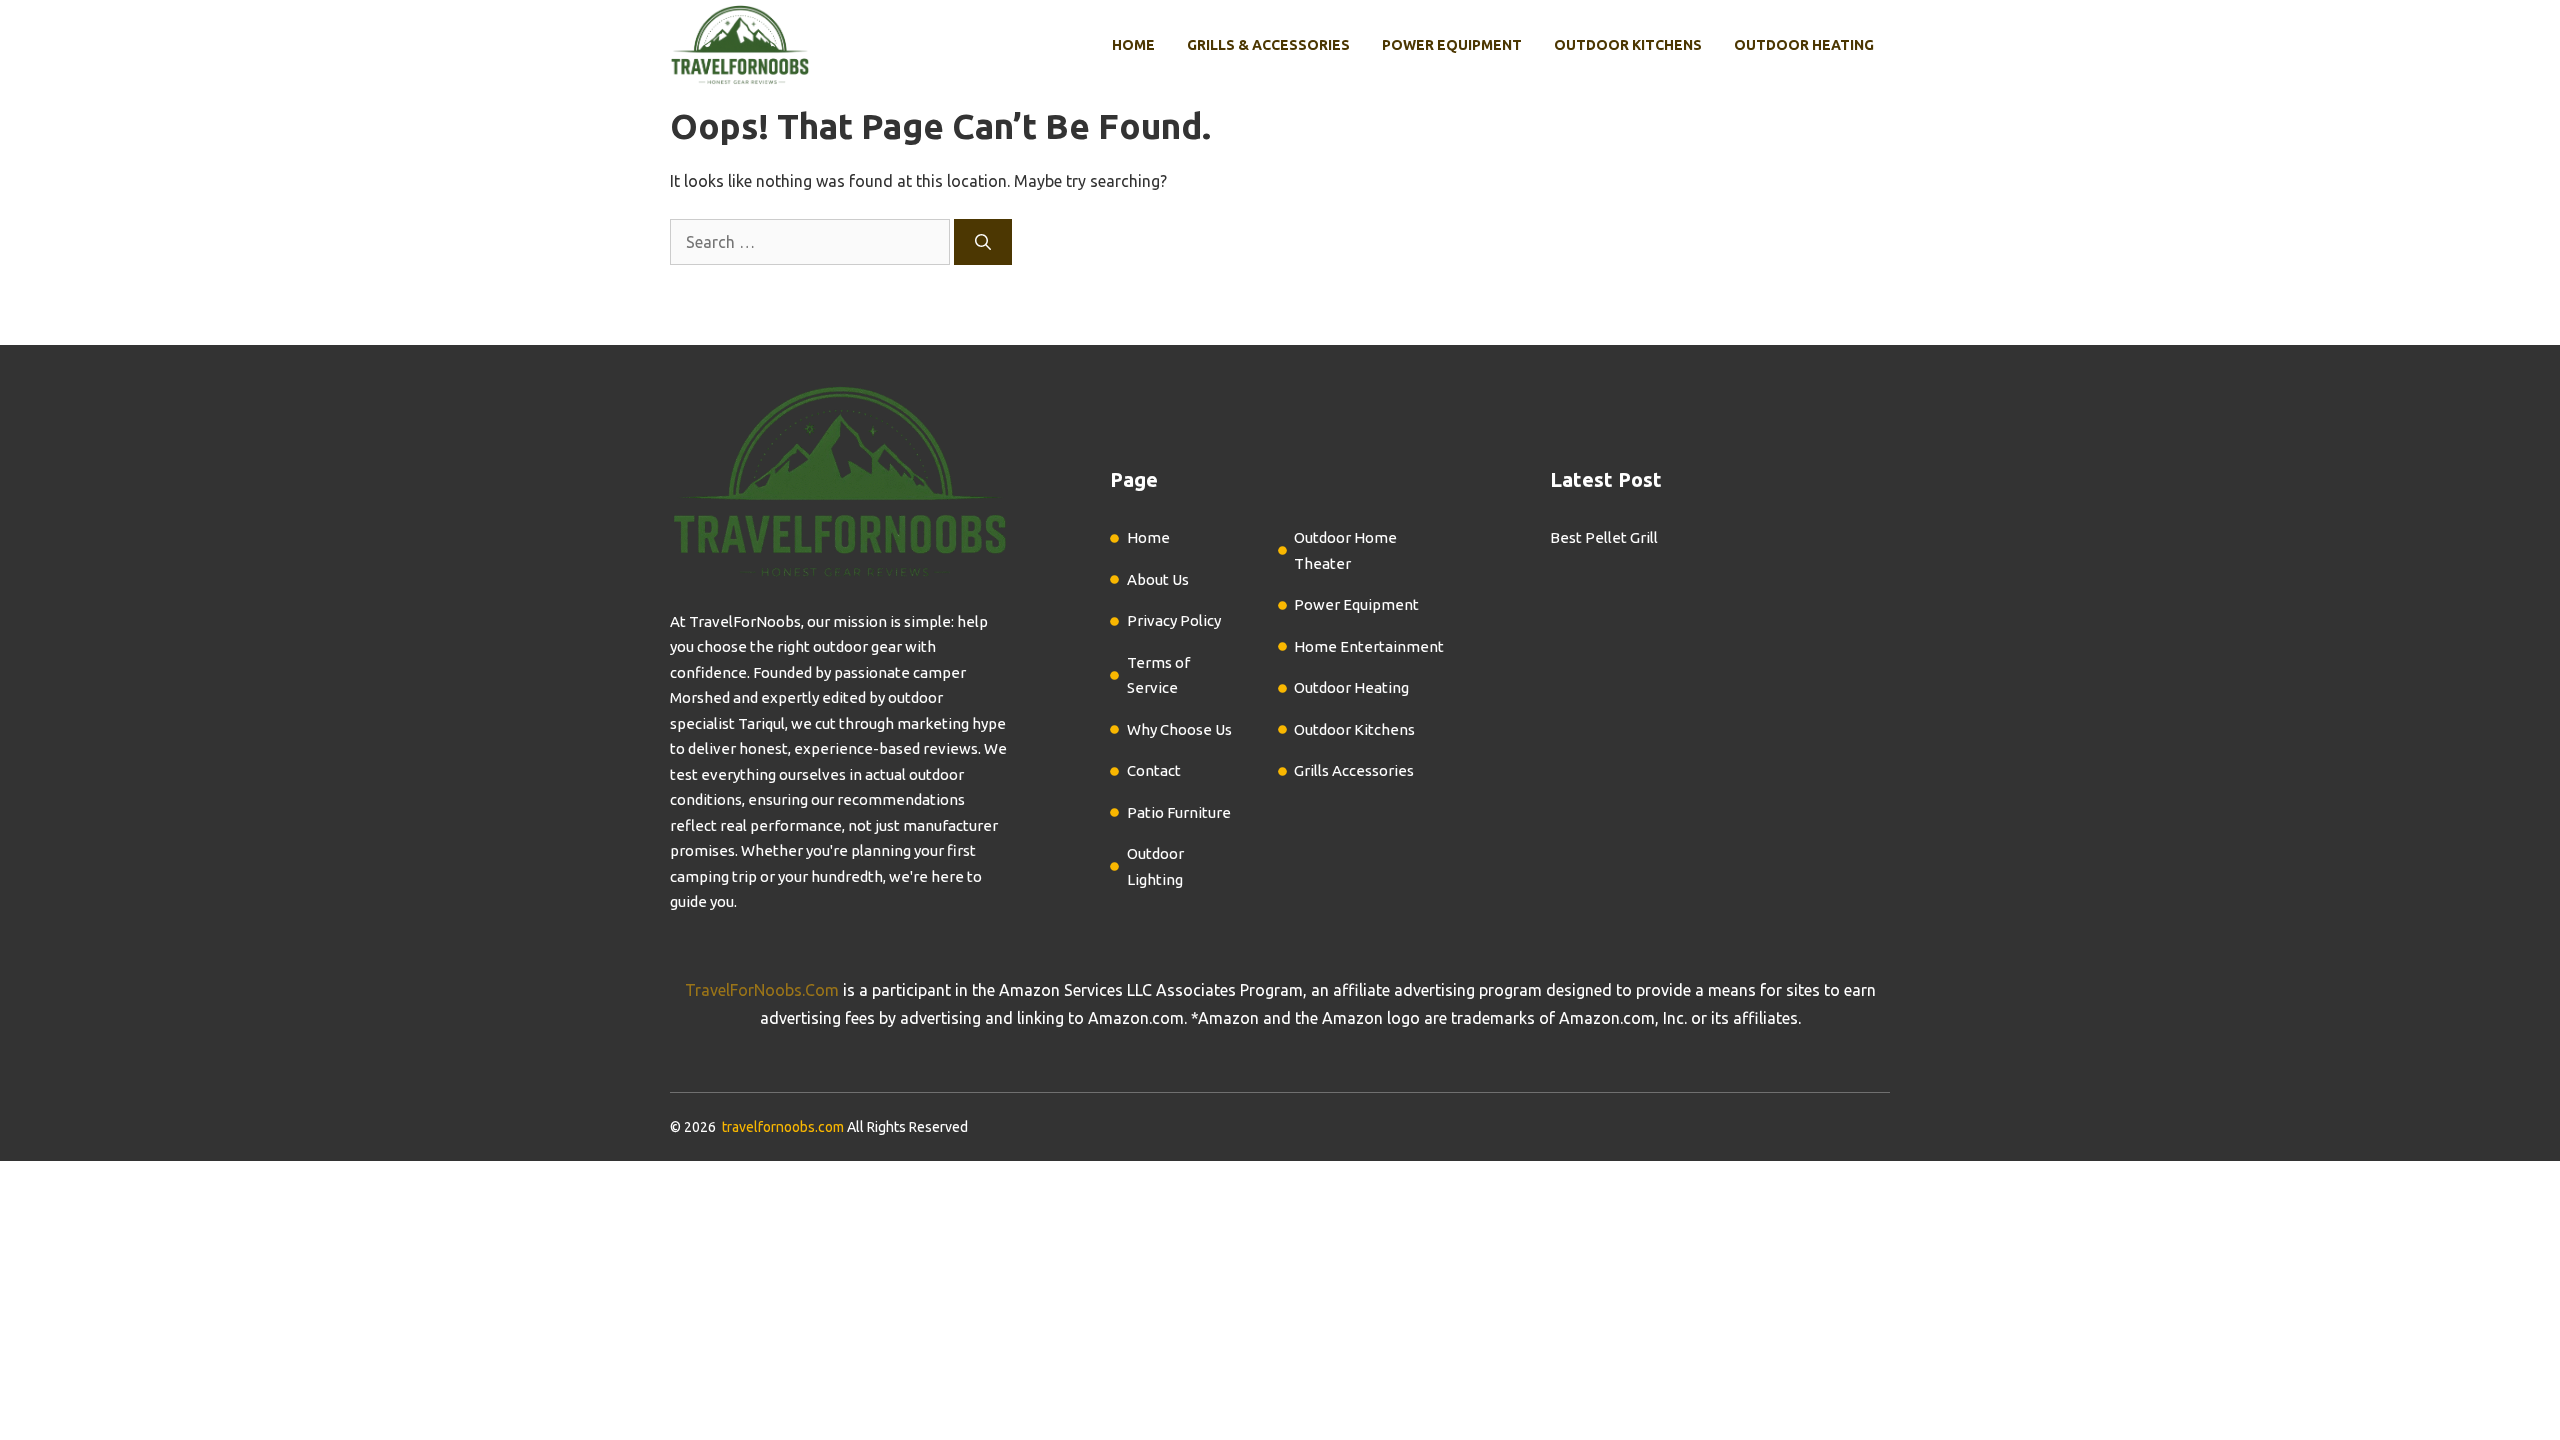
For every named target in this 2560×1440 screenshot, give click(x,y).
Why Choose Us (1179, 729)
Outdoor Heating (1804, 45)
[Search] (983, 242)
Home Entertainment (1369, 646)
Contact (1154, 770)
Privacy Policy (1174, 620)
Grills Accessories (1354, 770)
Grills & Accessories (1268, 45)
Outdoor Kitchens (1628, 45)
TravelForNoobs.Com (762, 990)
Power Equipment (1452, 45)
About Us (1158, 579)
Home (1133, 45)
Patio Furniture (1179, 812)
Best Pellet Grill (1604, 537)
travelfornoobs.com (783, 1127)
